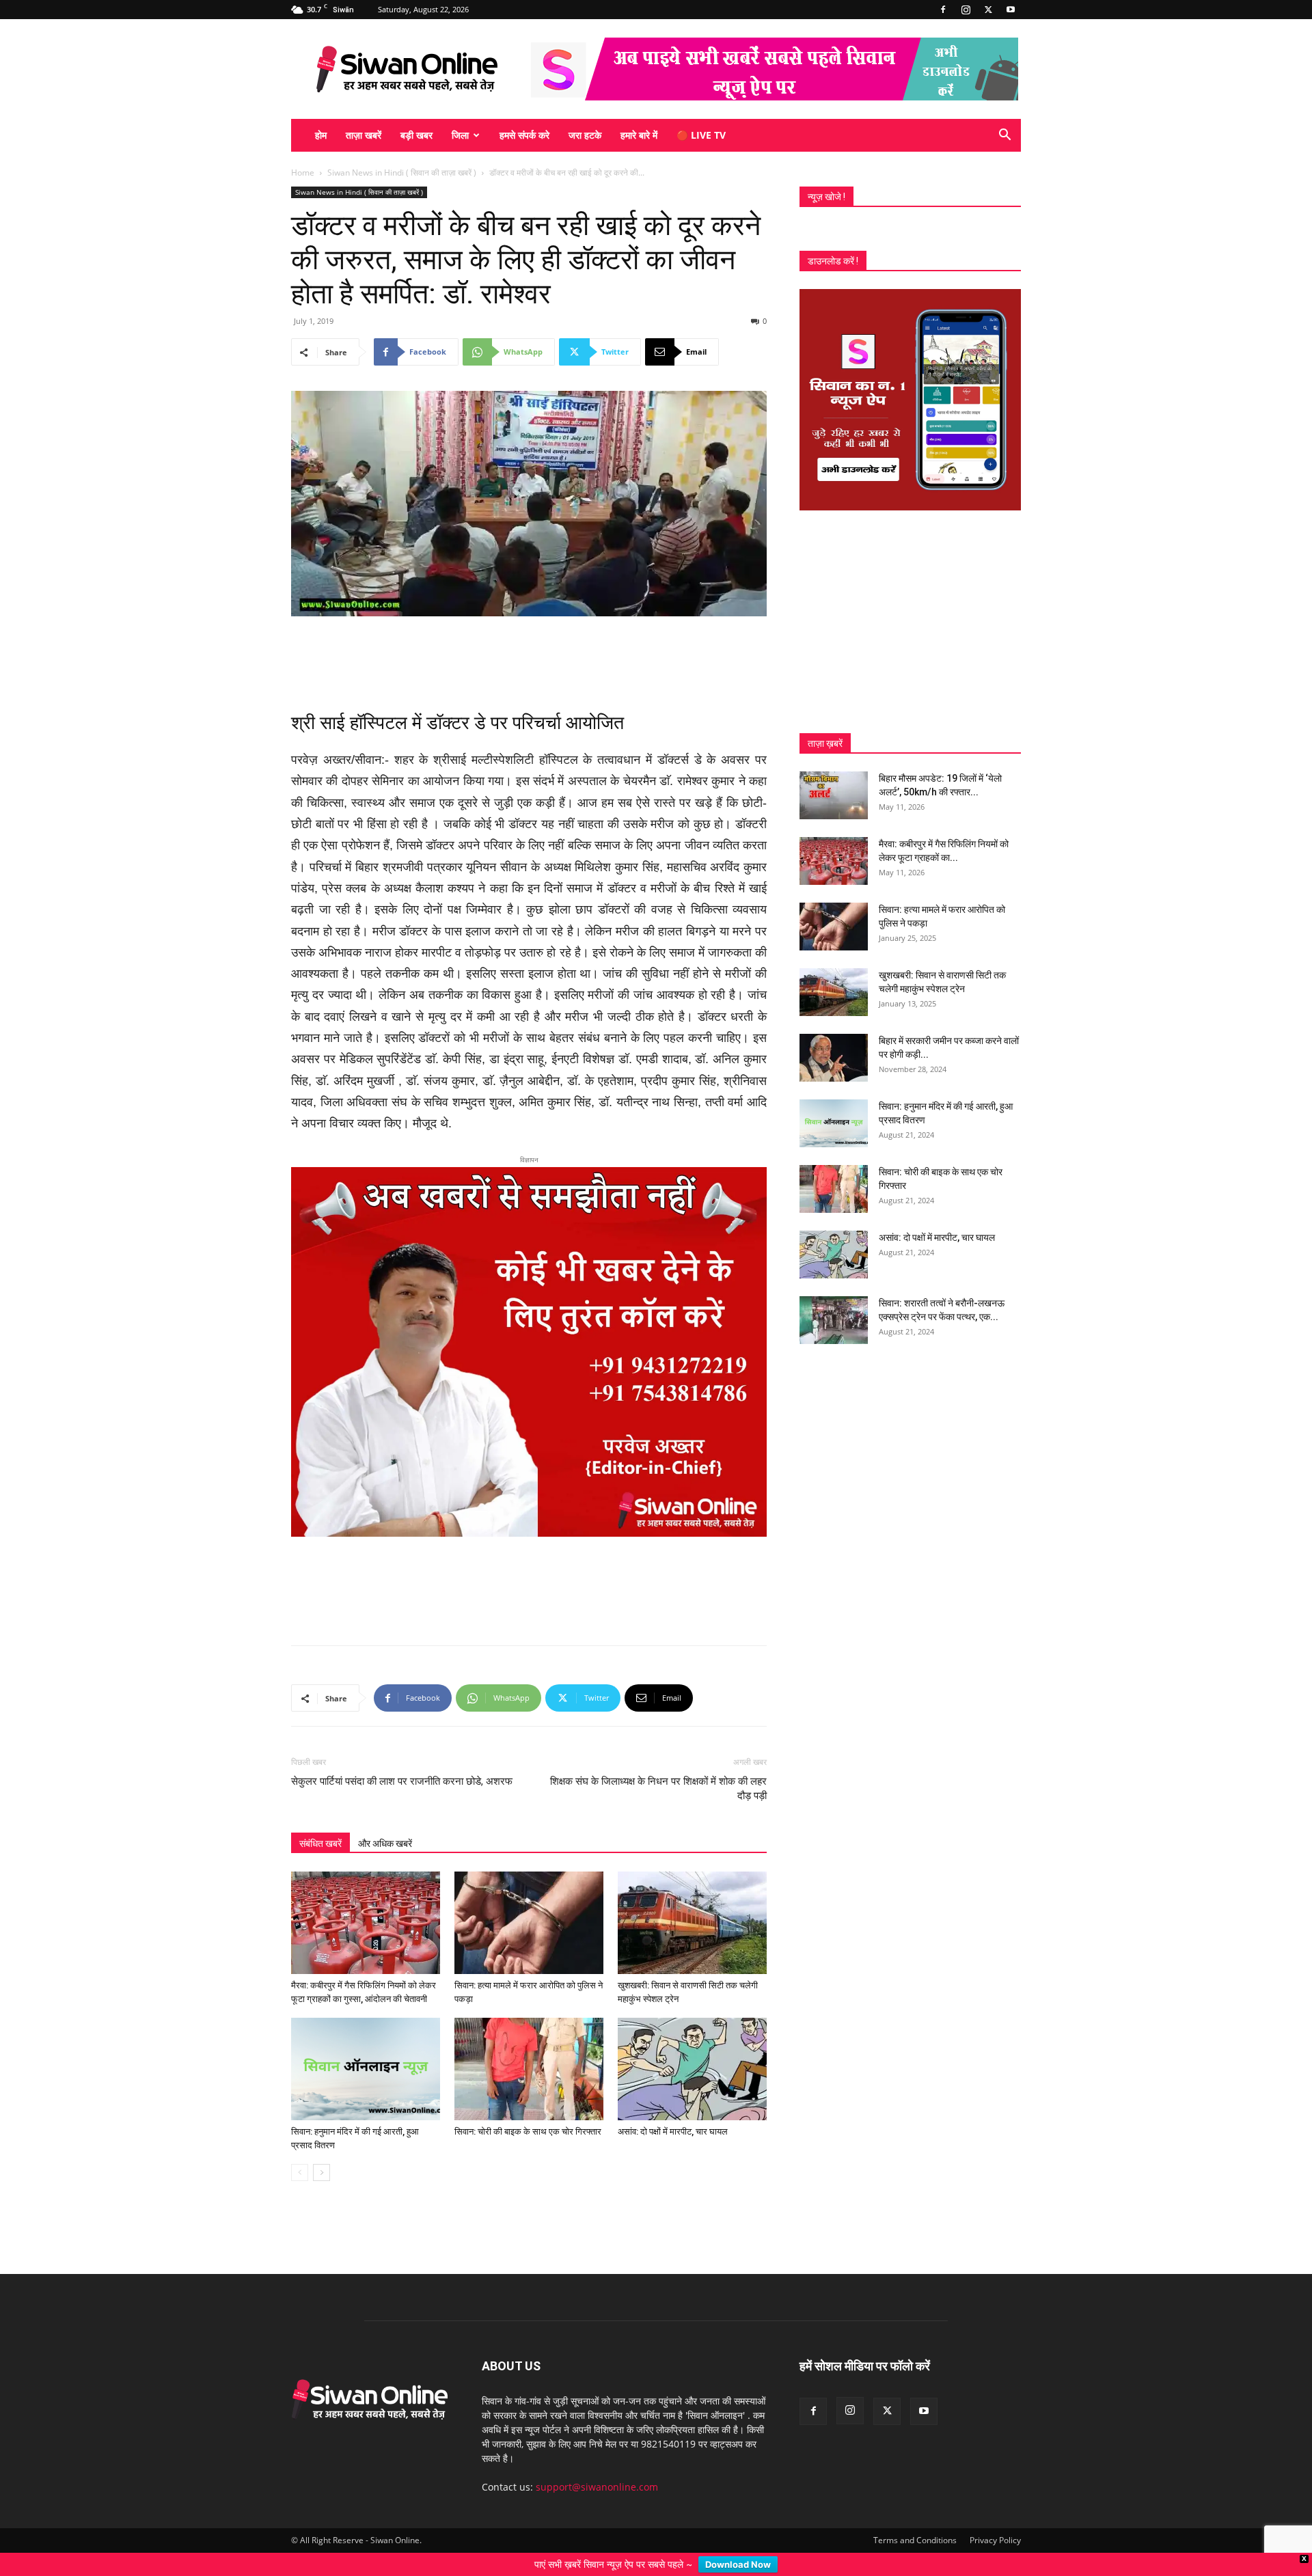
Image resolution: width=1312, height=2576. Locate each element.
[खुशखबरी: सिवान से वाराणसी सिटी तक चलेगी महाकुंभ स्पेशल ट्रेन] (692, 1843)
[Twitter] (988, 10)
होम (321, 135)
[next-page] (322, 2093)
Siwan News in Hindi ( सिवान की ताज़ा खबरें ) (402, 173)
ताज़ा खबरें (364, 135)
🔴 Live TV (701, 135)
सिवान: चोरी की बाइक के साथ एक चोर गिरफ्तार (528, 2052)
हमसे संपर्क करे (524, 135)
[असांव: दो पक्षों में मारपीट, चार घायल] (692, 1989)
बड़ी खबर (416, 135)
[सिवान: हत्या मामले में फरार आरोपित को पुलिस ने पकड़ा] (529, 1843)
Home (303, 173)
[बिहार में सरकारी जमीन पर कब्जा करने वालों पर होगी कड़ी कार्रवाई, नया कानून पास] (834, 1058)
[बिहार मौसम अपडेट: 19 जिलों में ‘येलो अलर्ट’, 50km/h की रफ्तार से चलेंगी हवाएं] (834, 795)
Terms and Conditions (915, 2460)
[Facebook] (943, 10)
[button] (1004, 136)
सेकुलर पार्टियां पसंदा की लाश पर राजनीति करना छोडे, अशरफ (402, 1701)
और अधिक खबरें (385, 1764)
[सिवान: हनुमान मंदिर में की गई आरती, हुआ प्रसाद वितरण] (366, 1989)
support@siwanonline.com (597, 2407)
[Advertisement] (529, 655)
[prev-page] (300, 2093)
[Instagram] (966, 10)
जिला (460, 135)
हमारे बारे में (639, 135)
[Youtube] (1011, 10)
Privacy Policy (995, 2460)
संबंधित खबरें (320, 1764)
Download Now (738, 2564)
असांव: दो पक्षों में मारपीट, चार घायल (673, 2052)
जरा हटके (585, 135)
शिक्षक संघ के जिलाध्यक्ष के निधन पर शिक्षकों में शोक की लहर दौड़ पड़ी (658, 1709)
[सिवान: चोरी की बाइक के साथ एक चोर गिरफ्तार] (529, 1989)
